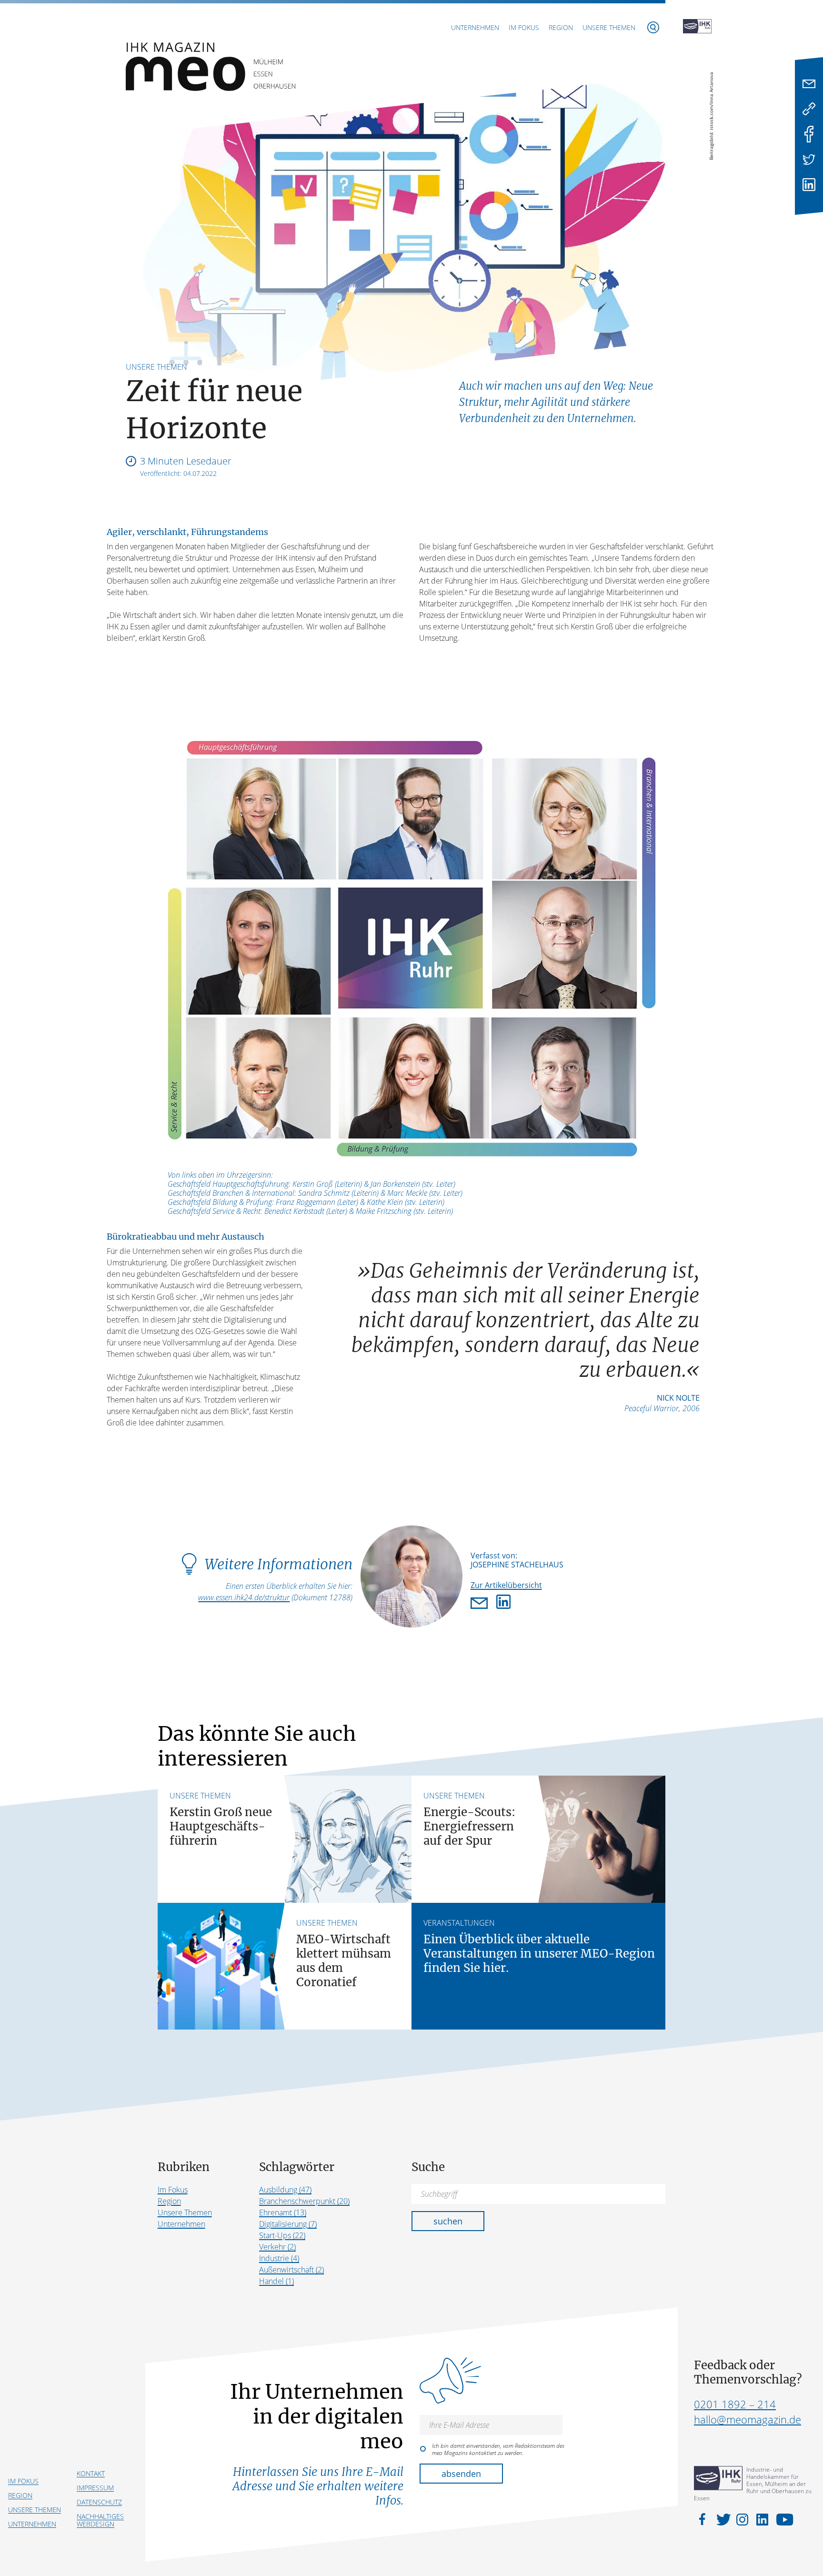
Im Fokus (524, 27)
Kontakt (91, 2473)
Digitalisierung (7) (288, 2224)
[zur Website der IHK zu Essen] (697, 27)
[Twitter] (809, 159)
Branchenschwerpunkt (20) (304, 2201)
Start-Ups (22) (282, 2235)
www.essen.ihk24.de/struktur (244, 1597)
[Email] (809, 84)
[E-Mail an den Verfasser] (481, 1604)
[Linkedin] (809, 185)
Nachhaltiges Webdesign (100, 2520)
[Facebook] (809, 134)
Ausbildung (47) (285, 2190)
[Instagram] (744, 2519)
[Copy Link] (809, 109)
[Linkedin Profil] (503, 1604)
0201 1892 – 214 (735, 2404)
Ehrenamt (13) (283, 2212)
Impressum (95, 2488)
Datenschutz (99, 2502)
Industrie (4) (279, 2258)
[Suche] (653, 27)
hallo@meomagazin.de (748, 2419)
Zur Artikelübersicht (506, 1585)
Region (561, 27)
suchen (448, 2221)
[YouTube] (782, 2519)
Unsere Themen (609, 27)
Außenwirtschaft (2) (291, 2270)
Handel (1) (276, 2281)
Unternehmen (475, 27)
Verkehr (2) (277, 2247)
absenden (461, 2474)
